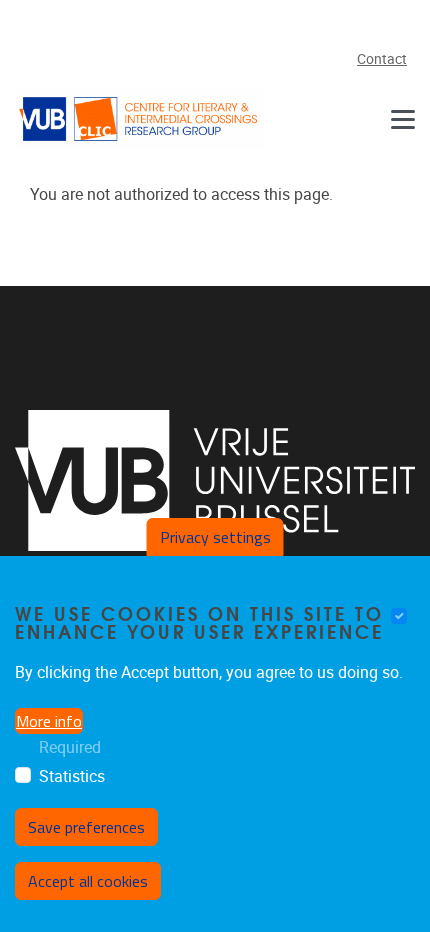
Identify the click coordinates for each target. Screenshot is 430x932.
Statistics (72, 776)
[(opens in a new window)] (215, 480)
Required (70, 747)
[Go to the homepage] (140, 118)
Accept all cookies (88, 881)
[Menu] (403, 118)
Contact (382, 59)
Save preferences (86, 827)
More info (49, 721)
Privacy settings (215, 537)
